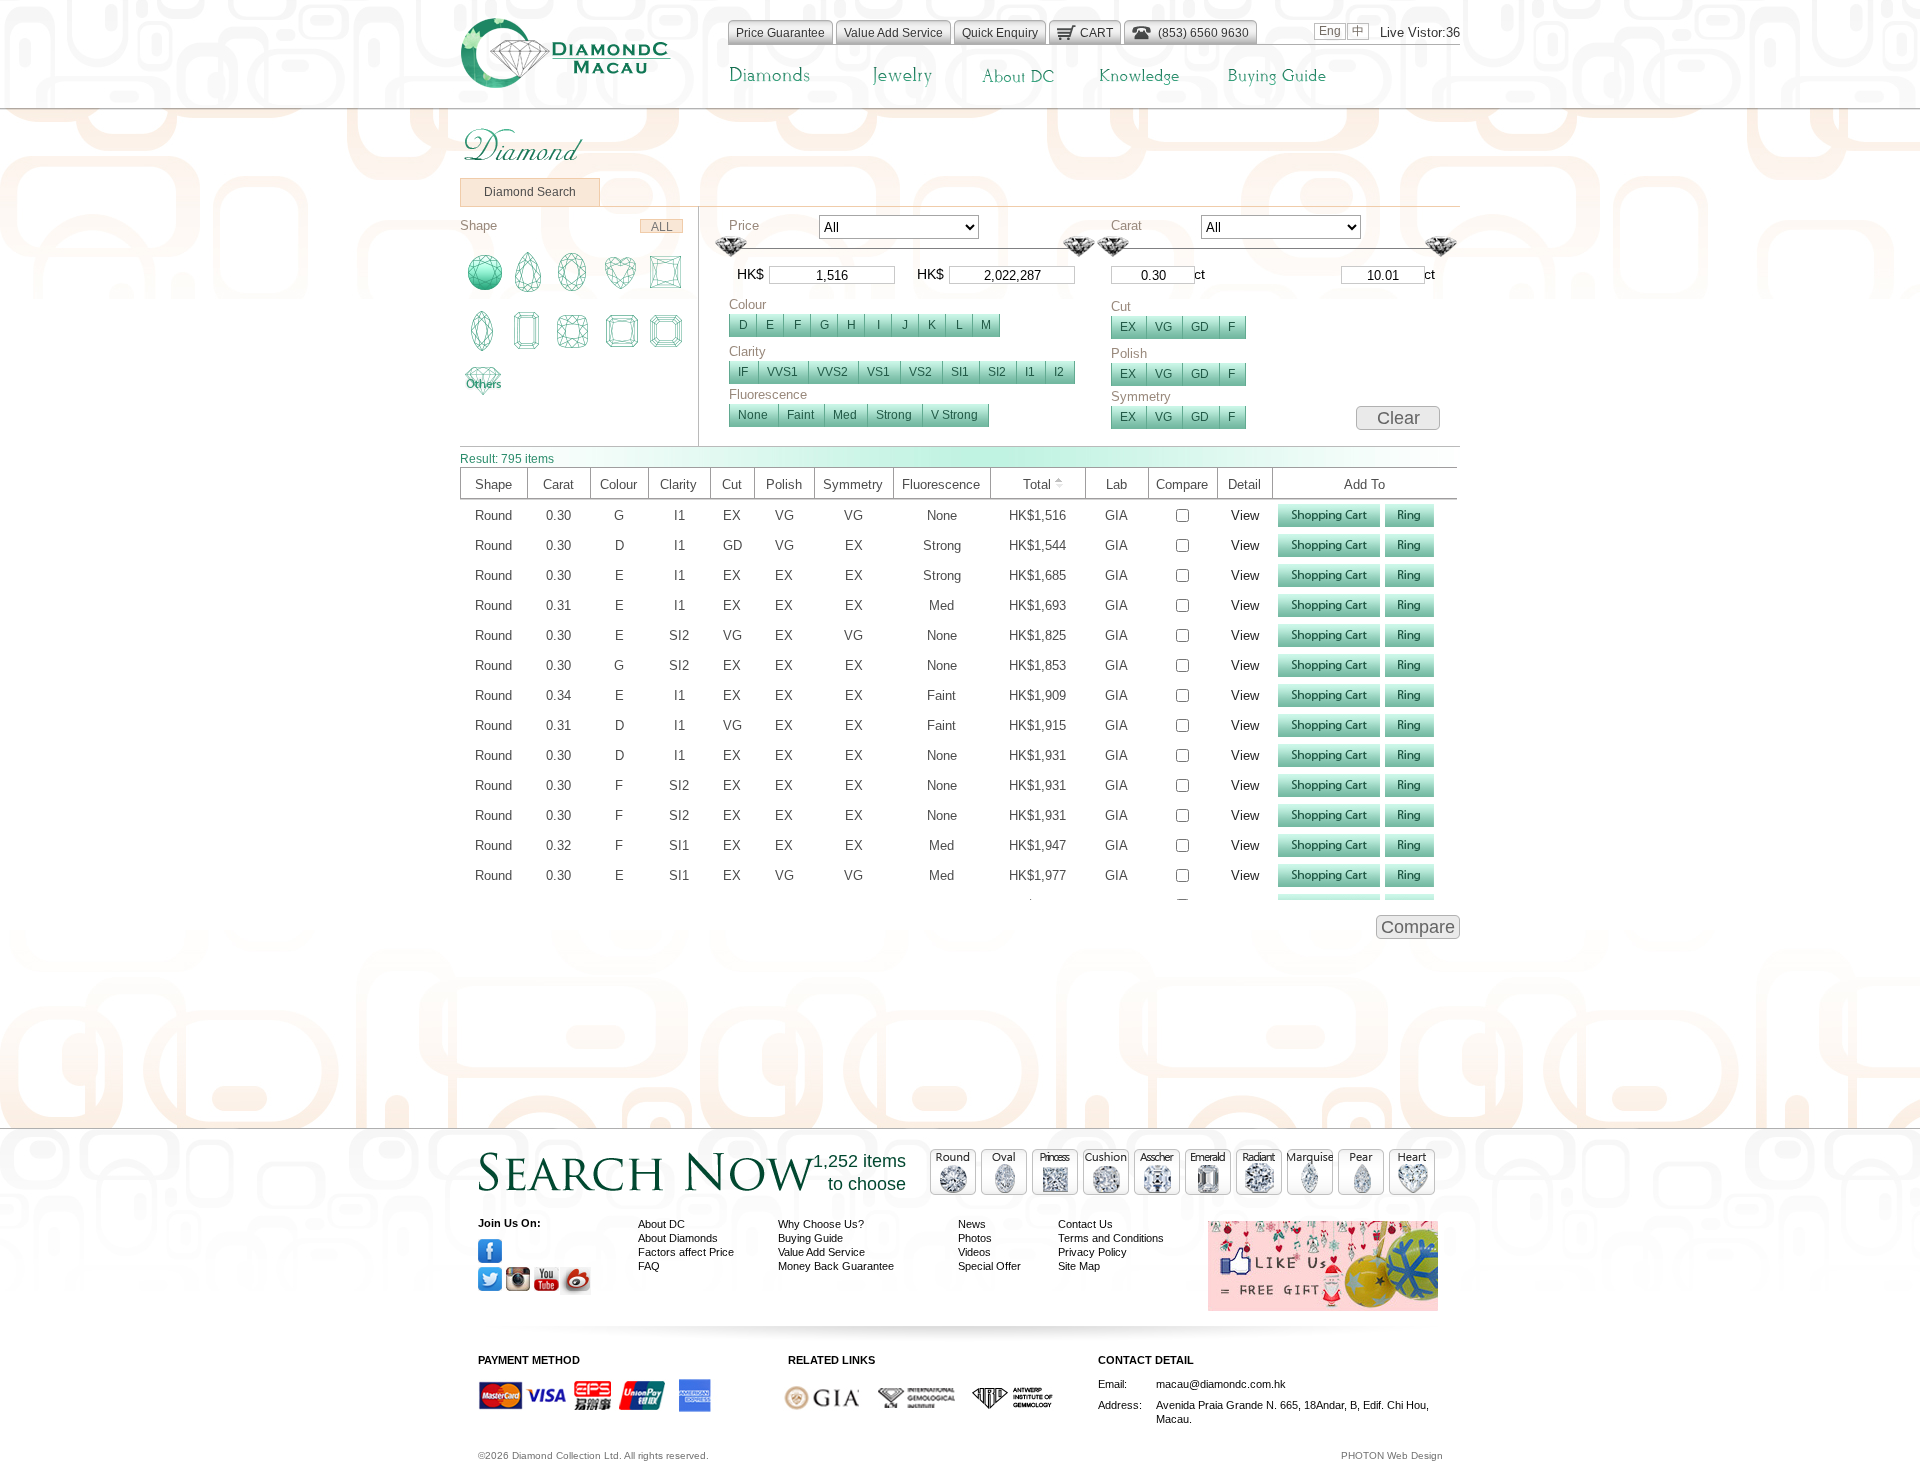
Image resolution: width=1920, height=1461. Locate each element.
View (1245, 515)
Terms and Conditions (1111, 1238)
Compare (1418, 927)
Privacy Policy (1092, 1252)
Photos (975, 1238)
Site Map (1079, 1266)
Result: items (507, 459)
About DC (661, 1224)
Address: (1120, 1405)
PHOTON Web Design (1392, 1455)
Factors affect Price (686, 1252)
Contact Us (1085, 1224)
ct (1199, 274)
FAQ (649, 1266)
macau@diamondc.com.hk (1221, 1384)
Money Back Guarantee (836, 1266)
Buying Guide (810, 1238)
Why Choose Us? (821, 1224)
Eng (1330, 31)
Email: (1112, 1384)
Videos (974, 1252)
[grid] (958, 800)
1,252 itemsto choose (859, 1172)
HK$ (750, 274)
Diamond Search (530, 192)
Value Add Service (821, 1252)
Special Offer (989, 1266)
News (972, 1224)
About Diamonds (678, 1238)
